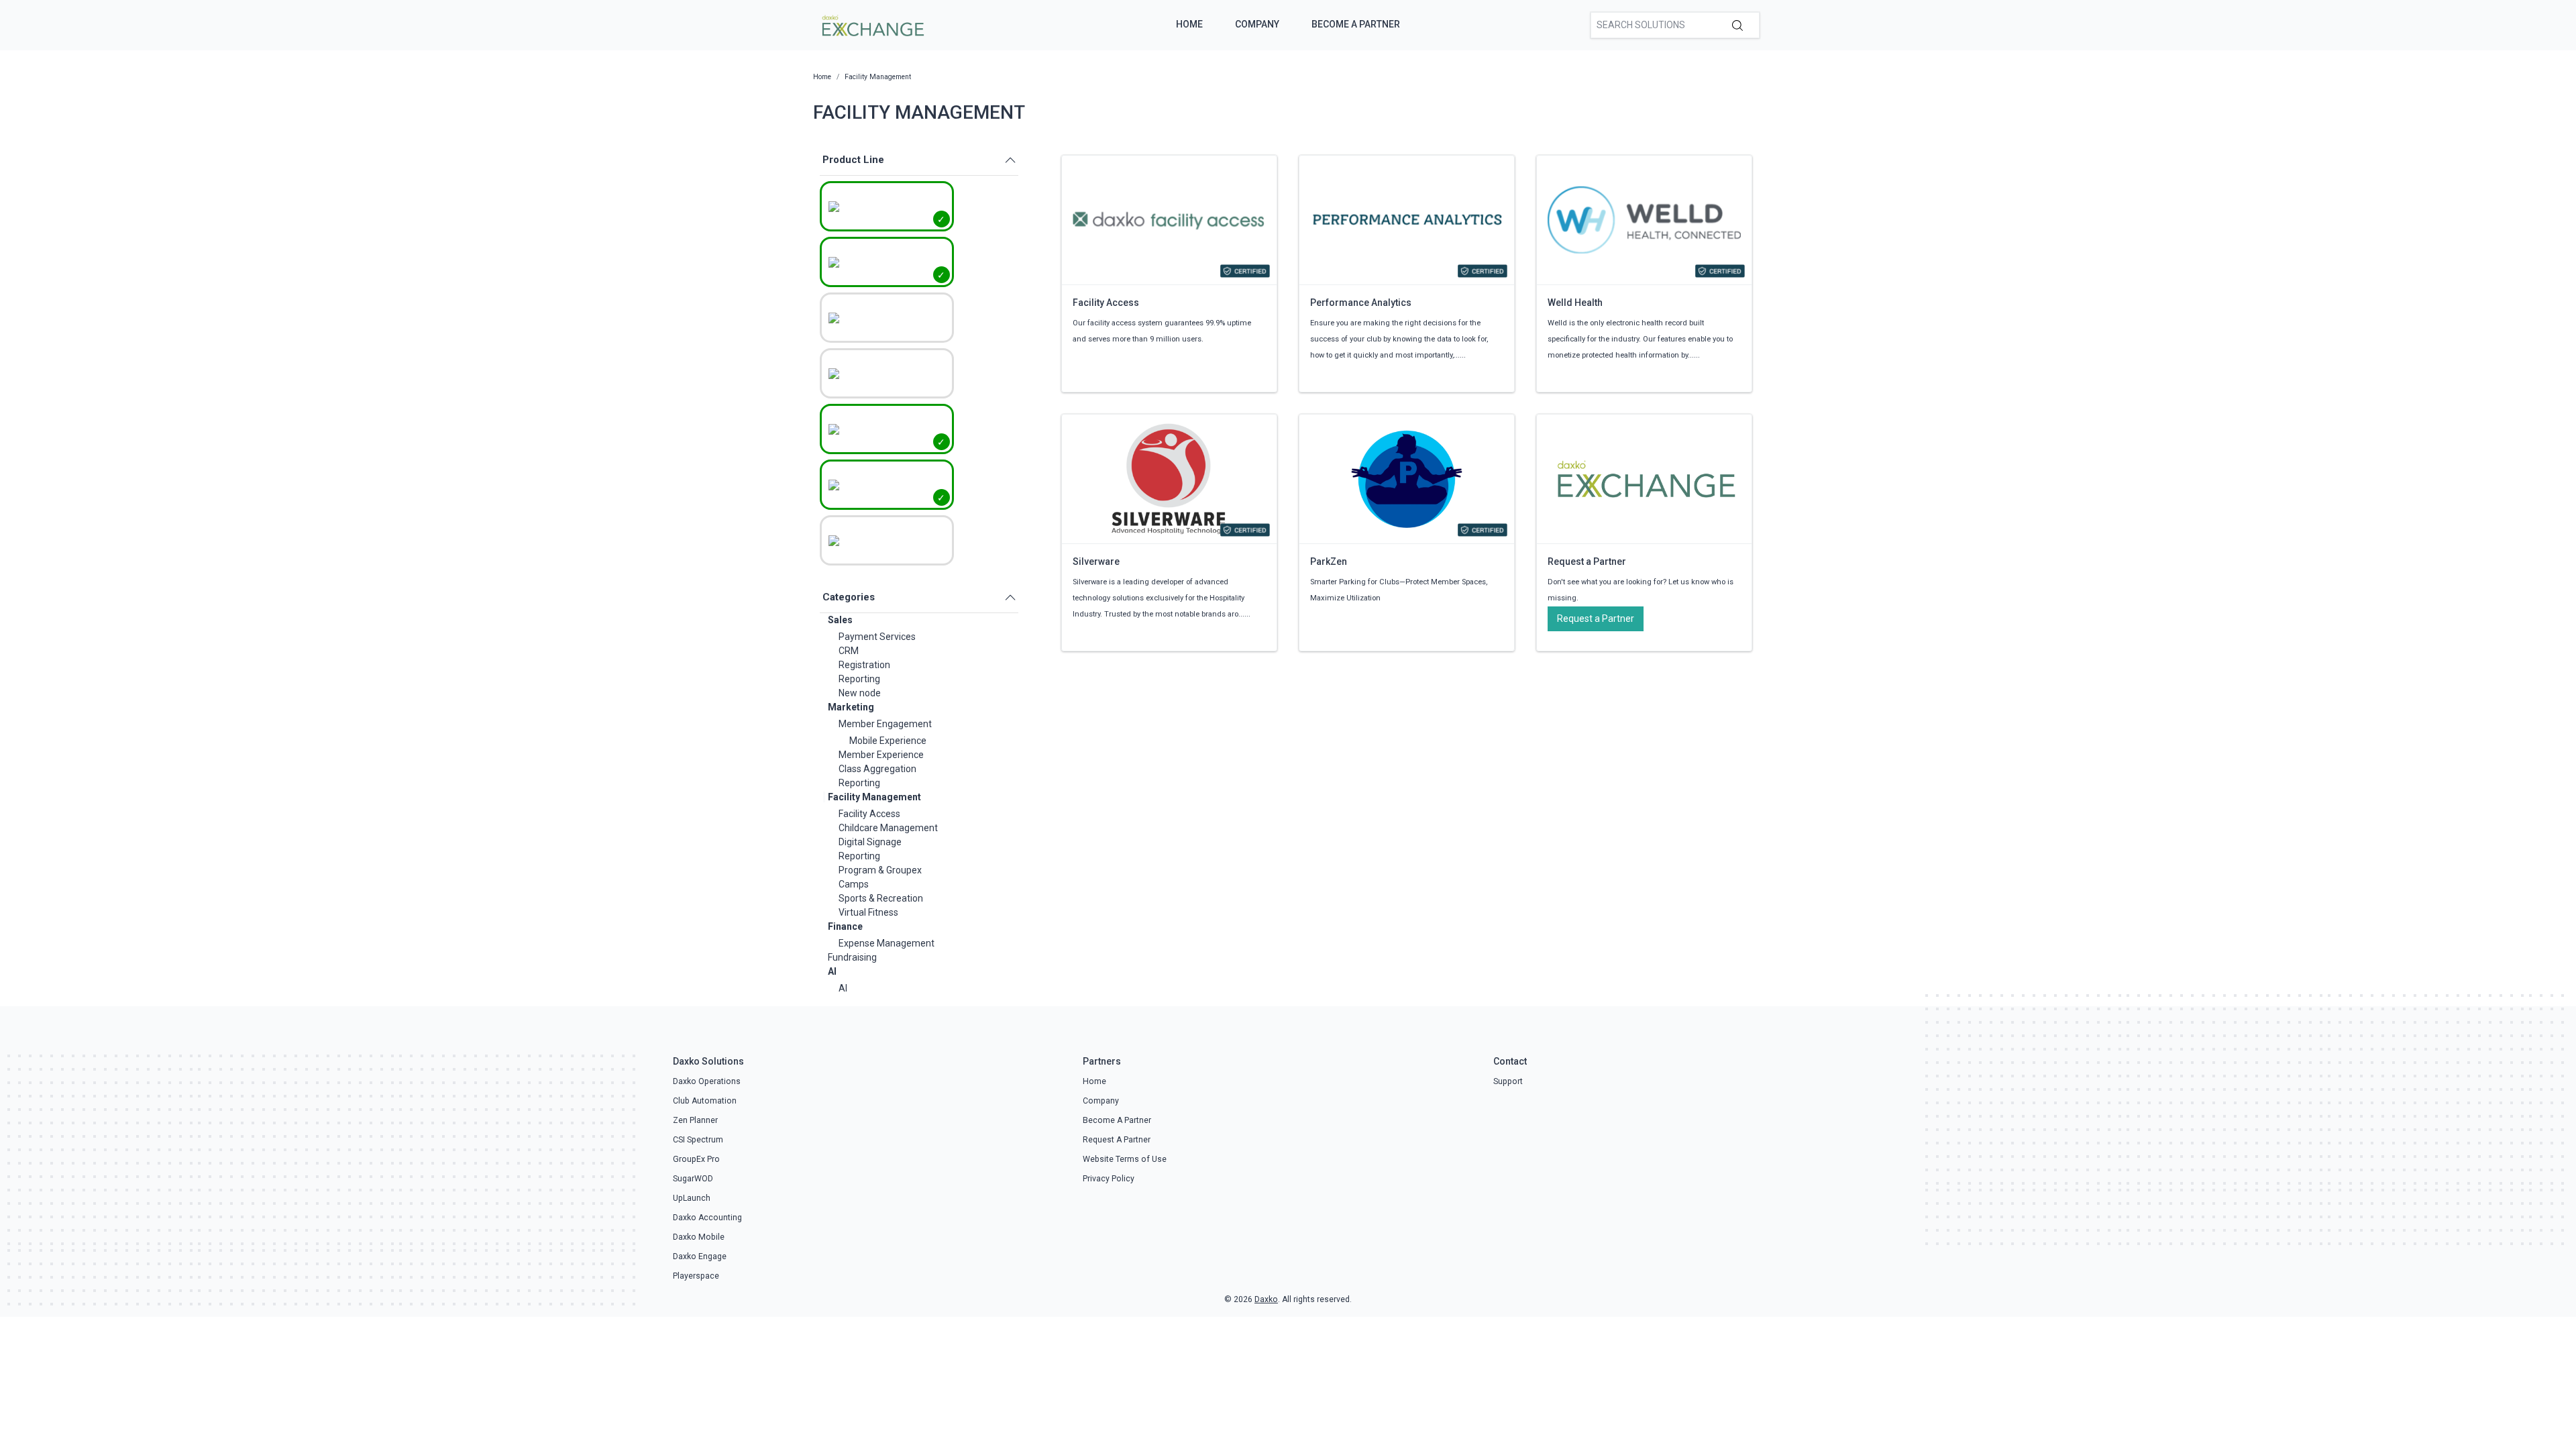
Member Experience (881, 755)
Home (1189, 24)
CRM (849, 651)
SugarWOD (693, 1179)
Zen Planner (695, 1120)
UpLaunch (692, 1198)
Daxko (1266, 1299)
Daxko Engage (700, 1256)
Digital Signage (870, 842)
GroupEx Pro (696, 1159)
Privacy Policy (1109, 1179)
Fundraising (852, 957)
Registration (864, 665)
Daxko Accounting (707, 1218)
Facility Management (874, 797)
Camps (854, 884)
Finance (845, 926)
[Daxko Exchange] (872, 24)
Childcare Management (888, 828)
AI (832, 971)
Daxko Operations (707, 1081)
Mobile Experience (888, 741)
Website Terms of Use (1125, 1159)
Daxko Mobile (699, 1237)
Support (1508, 1081)
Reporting (859, 679)
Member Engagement (885, 724)
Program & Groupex (880, 870)
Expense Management (887, 943)
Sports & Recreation (881, 898)
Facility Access (869, 814)
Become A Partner (1356, 24)
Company (1257, 24)
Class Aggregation (877, 769)
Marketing (851, 707)
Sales (840, 620)
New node (860, 693)
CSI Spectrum (698, 1140)
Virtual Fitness (868, 912)
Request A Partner (1117, 1140)
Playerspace (696, 1276)
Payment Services (877, 637)
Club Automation (705, 1101)
